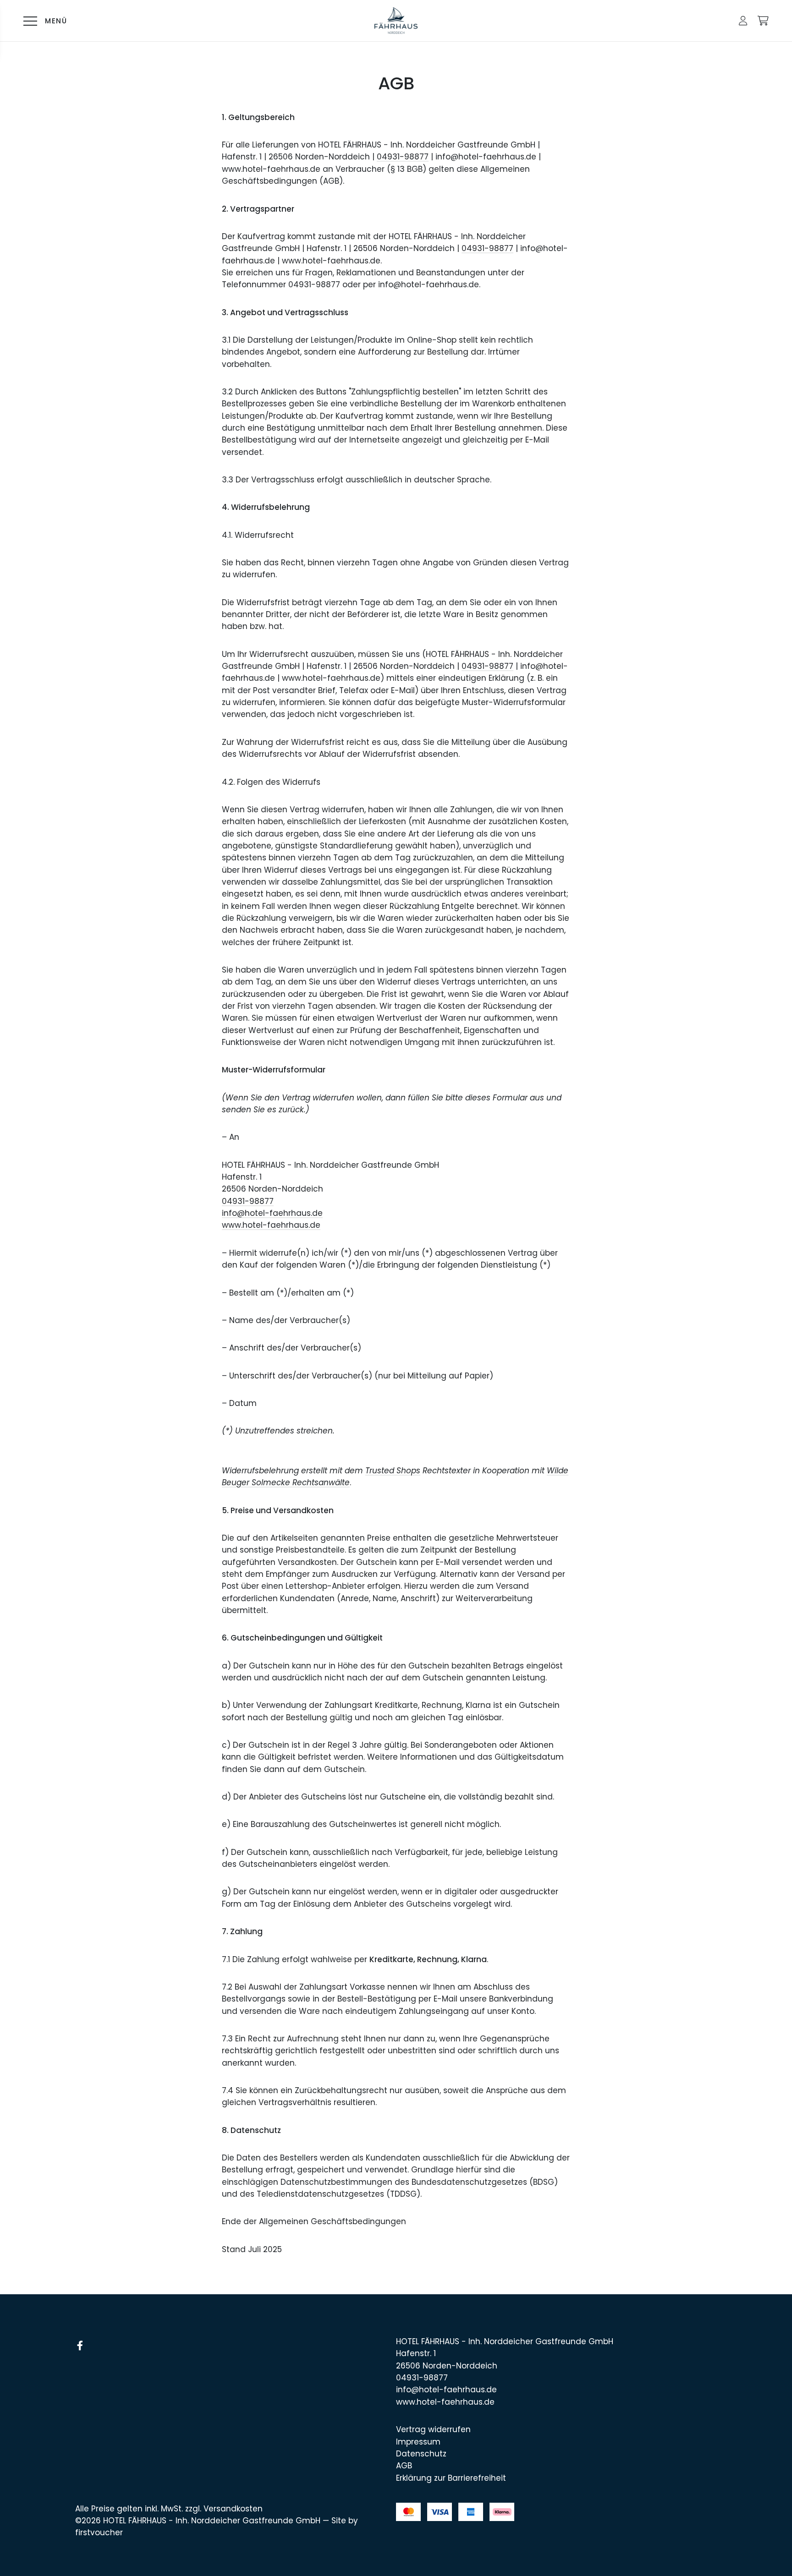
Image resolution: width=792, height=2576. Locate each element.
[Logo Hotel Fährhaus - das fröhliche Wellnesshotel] (396, 21)
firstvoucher (99, 2532)
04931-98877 (403, 157)
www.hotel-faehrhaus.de (271, 1225)
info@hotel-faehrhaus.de (272, 1213)
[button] (743, 21)
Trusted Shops (393, 1471)
